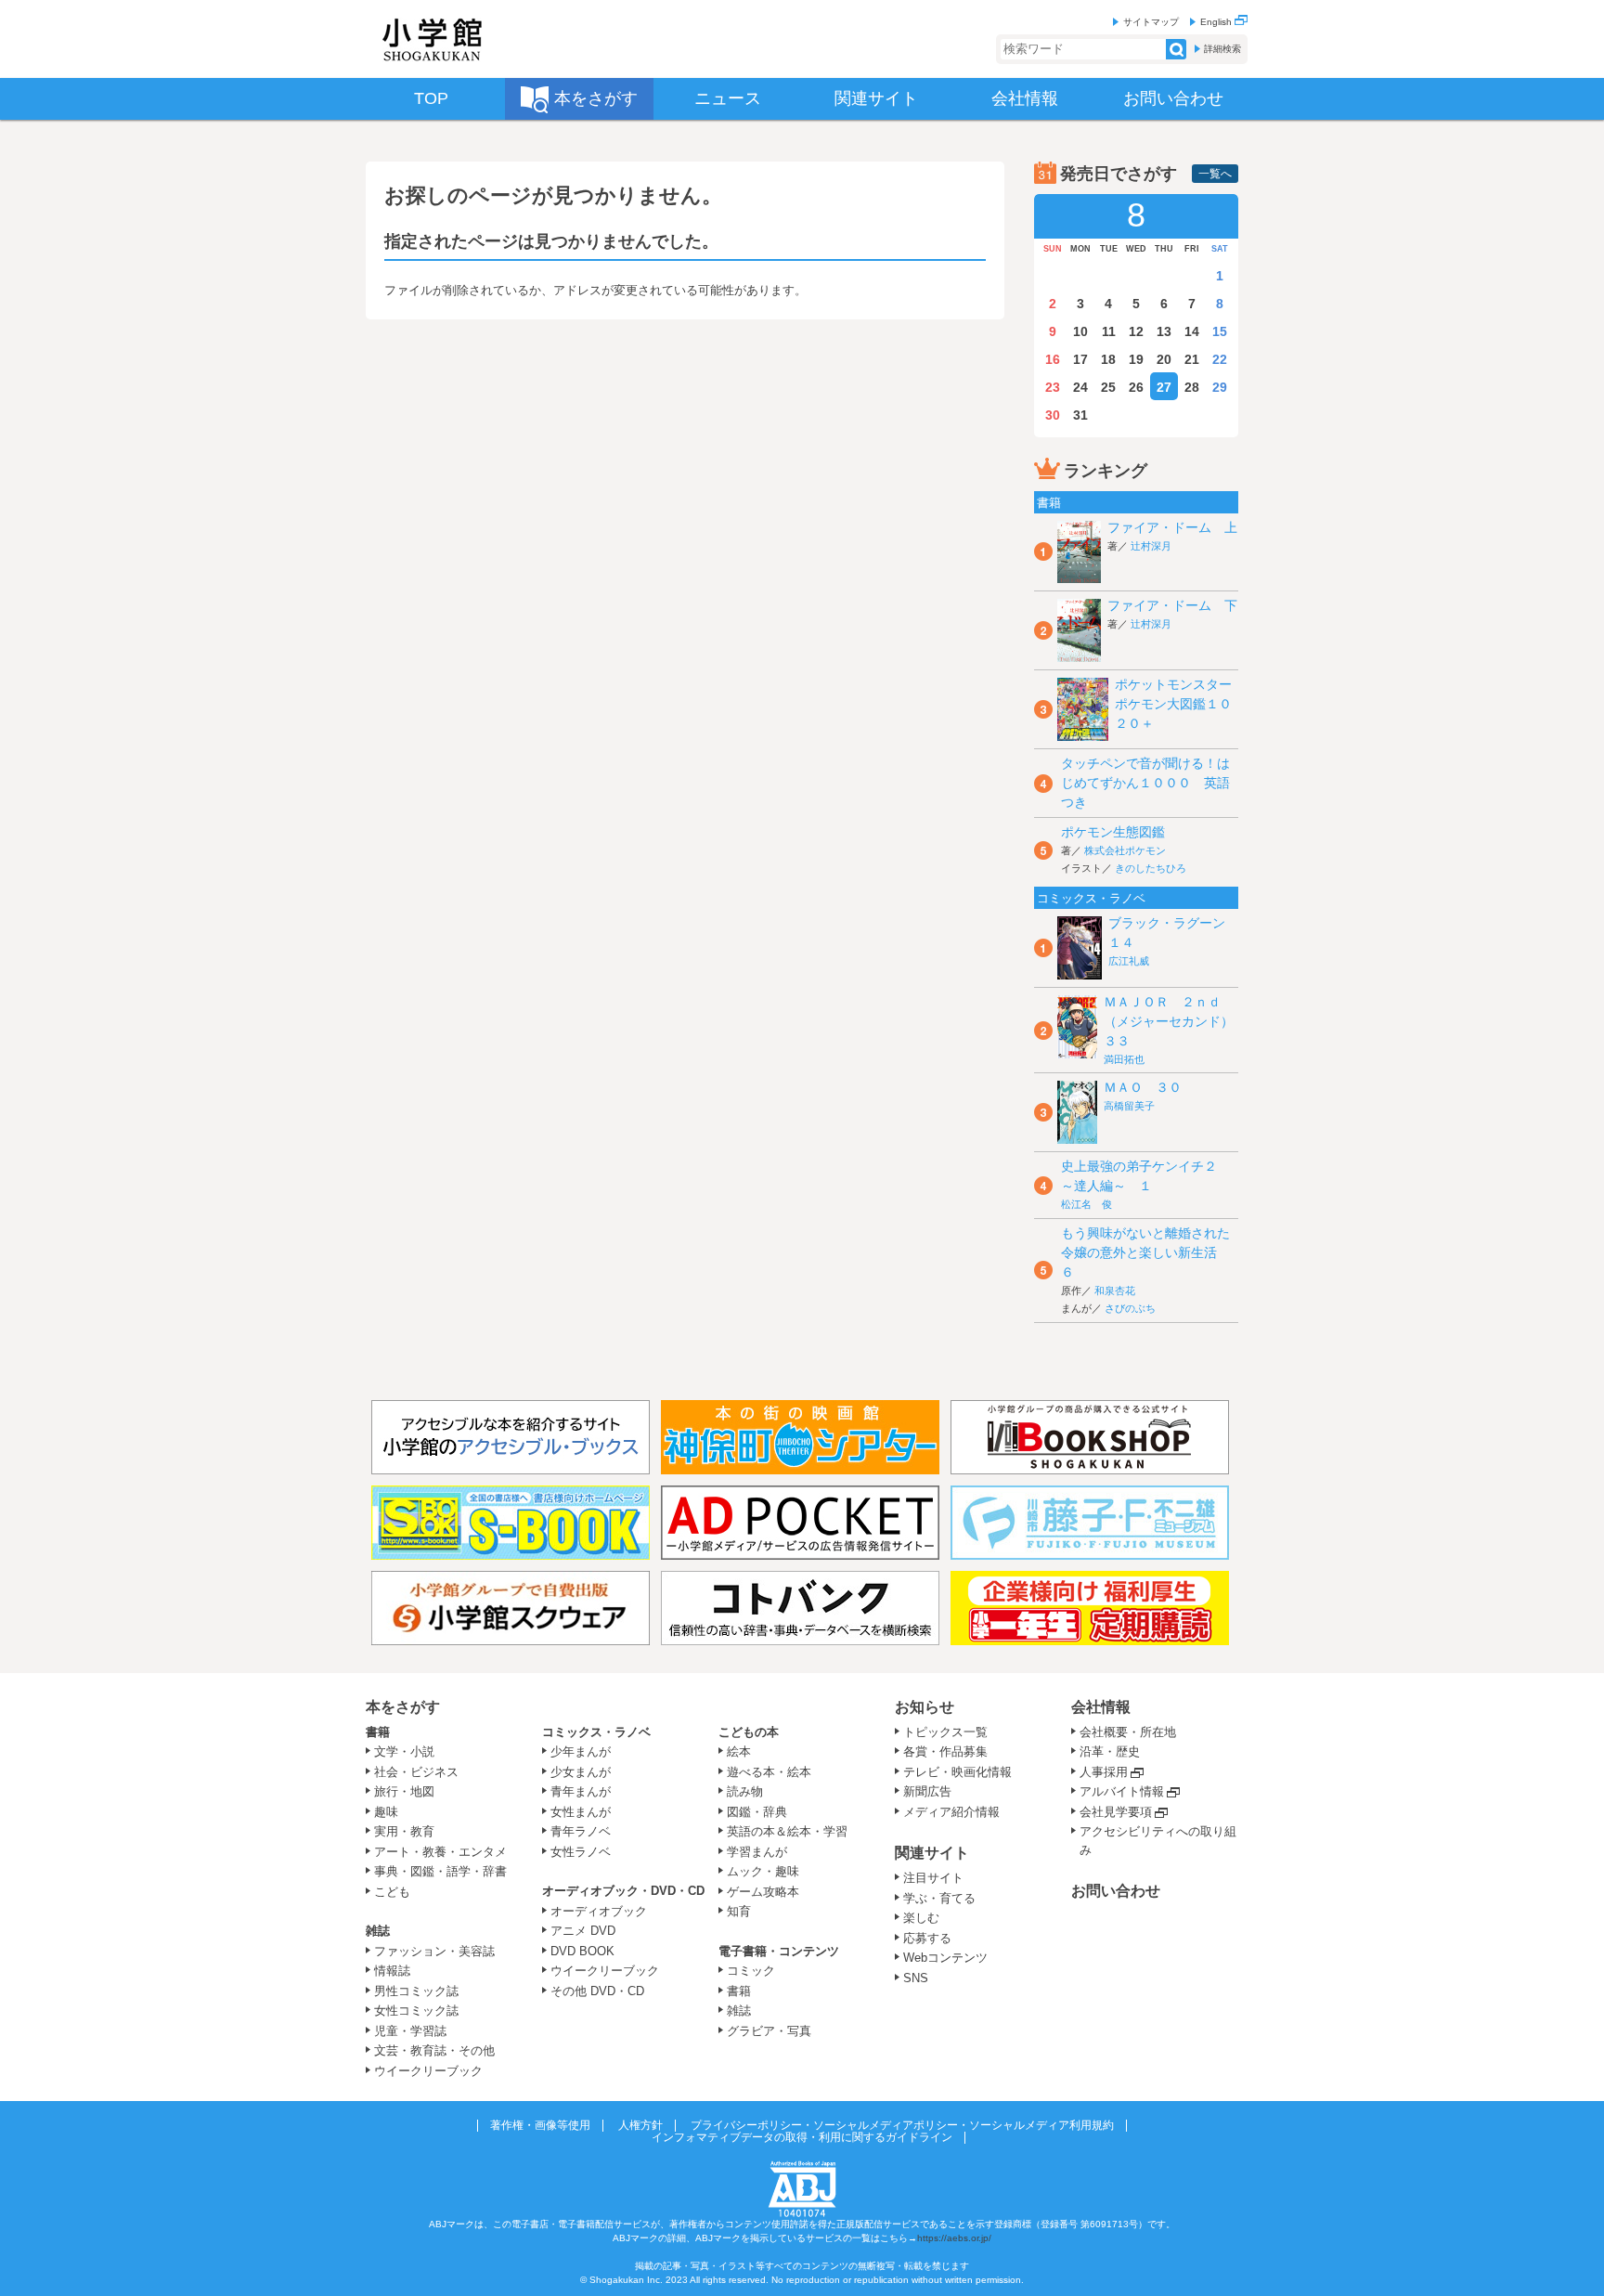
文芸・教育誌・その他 (434, 2050)
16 (1053, 359)
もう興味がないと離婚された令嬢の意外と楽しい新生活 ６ (1145, 1252)
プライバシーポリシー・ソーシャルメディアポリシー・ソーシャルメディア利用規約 (902, 2125)
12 (1136, 331)
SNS (916, 1978)
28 (1192, 387)
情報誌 (392, 1971)
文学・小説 (404, 1751)
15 (1220, 331)
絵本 (739, 1751)
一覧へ (1215, 174)
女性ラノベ (581, 1852)
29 (1220, 387)
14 (1192, 331)
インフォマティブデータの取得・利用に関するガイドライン (802, 2137)
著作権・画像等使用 (540, 2125)
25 (1108, 387)
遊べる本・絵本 (769, 1772)
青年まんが (581, 1791)
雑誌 (378, 1931)
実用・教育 (404, 1831)
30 (1053, 415)
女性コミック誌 (416, 2011)
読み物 (745, 1791)
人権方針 (640, 2125)
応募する (927, 1938)
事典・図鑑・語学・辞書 (440, 1871)
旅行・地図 (404, 1791)
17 (1080, 359)
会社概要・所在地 (1128, 1732)
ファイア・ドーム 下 (1172, 605)
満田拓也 (1124, 1059)
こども (392, 1892)
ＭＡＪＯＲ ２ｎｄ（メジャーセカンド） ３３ (1175, 1021)
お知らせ (925, 1707)
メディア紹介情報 (951, 1812)
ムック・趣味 (763, 1871)
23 (1053, 387)
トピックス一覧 (945, 1732)
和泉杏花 (1115, 1291)
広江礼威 (1129, 961)
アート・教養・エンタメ (440, 1852)
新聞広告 (927, 1791)
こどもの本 (749, 1732)
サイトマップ (1151, 22)
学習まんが (763, 1852)
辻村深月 (1151, 546)
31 (1080, 415)
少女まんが (581, 1772)
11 (1109, 331)
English (1217, 22)
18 (1108, 359)
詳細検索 (1222, 49)
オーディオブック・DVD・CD (623, 1891)
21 (1192, 359)
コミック (751, 1971)
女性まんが (581, 1812)
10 (1080, 331)
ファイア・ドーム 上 (1172, 527)
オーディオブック (599, 1911)
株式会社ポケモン (1125, 850)
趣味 (386, 1812)
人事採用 (1104, 1772)
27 (1164, 387)
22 (1220, 359)
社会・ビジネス (416, 1772)
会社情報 (1101, 1707)
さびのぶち (1130, 1308)
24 (1080, 387)
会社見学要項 (1116, 1812)
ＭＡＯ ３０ (1143, 1087)
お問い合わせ (1116, 1891)
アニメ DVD (583, 1931)
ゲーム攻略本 (763, 1892)
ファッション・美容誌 (434, 1951)
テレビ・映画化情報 (957, 1772)
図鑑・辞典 (757, 1812)
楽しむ (921, 1918)
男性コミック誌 (416, 1991)
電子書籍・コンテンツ (779, 1951)
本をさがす (403, 1707)
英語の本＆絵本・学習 (787, 1831)
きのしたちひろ (1151, 868)
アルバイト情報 (1122, 1791)
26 (1136, 387)
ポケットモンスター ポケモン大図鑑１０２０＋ (1180, 704)
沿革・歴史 (1110, 1751)
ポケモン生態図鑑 (1113, 832)
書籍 (378, 1732)
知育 (739, 1911)
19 (1136, 359)
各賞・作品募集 (945, 1751)
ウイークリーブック (428, 2071)
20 (1164, 359)
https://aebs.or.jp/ (954, 2238)
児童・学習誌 (410, 2031)
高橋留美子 (1129, 1106)
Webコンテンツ (945, 1958)
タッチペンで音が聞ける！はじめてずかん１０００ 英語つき (1145, 783)
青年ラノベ (581, 1831)
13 (1164, 331)
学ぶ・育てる (939, 1898)
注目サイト (933, 1878)
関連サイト (932, 1853)
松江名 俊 (1087, 1204)
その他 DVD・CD (597, 1991)
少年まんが (581, 1751)
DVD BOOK (582, 1951)
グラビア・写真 (769, 2031)
